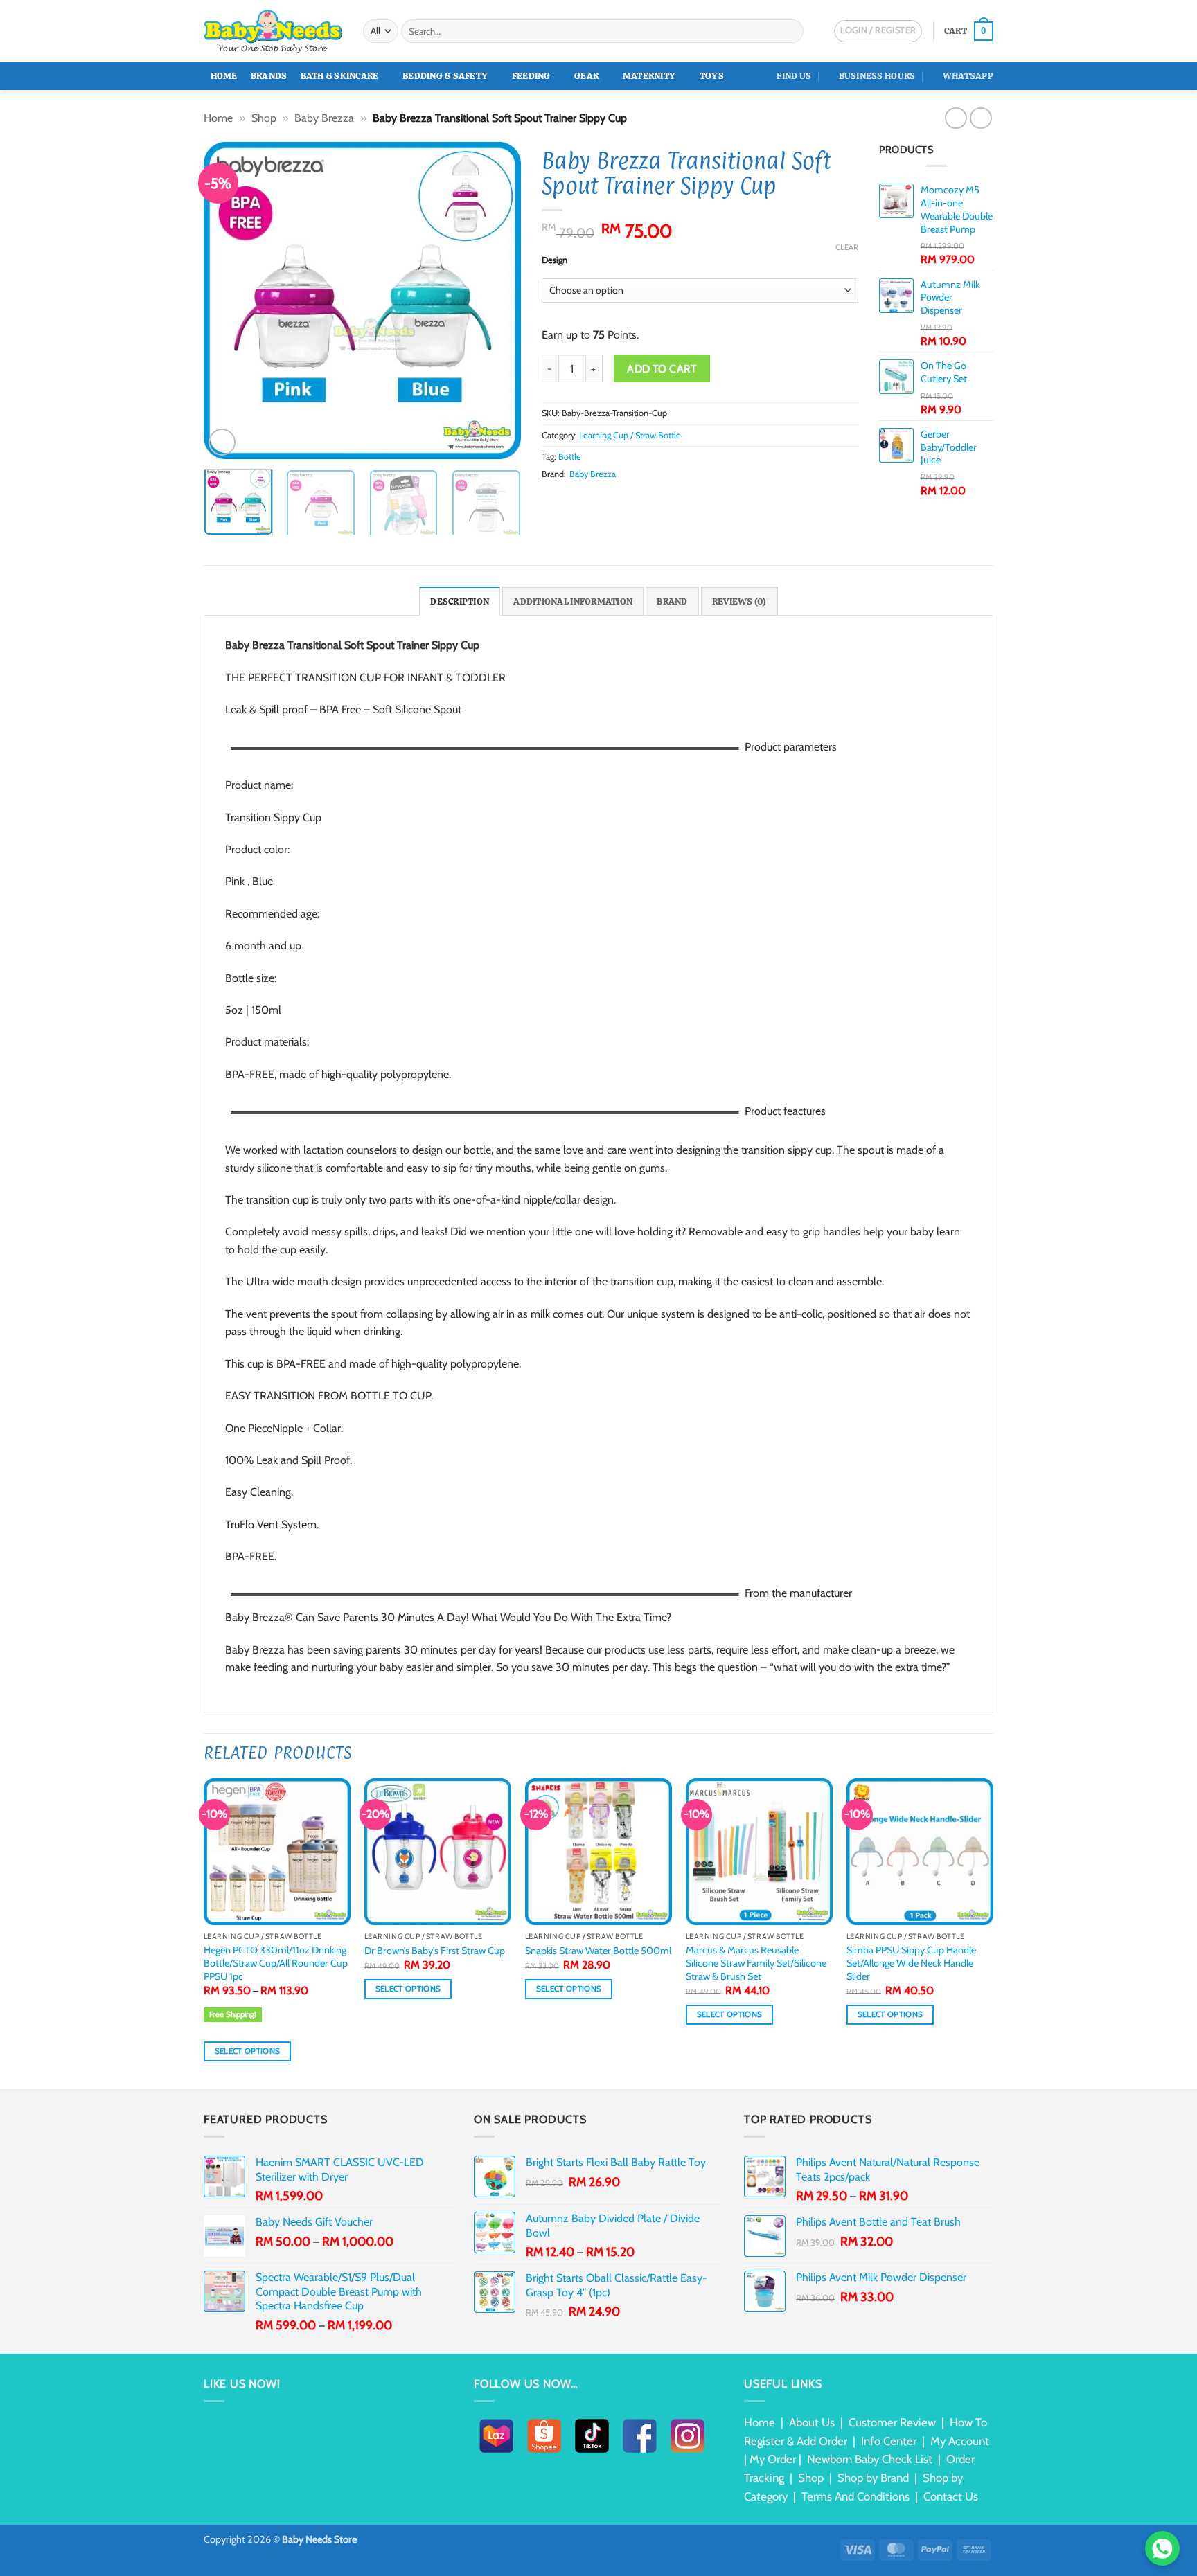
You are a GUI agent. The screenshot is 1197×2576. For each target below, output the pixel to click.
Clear (847, 247)
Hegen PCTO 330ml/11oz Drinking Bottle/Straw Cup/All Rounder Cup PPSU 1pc (276, 1963)
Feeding (531, 76)
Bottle (570, 457)
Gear (586, 76)
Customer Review (892, 2422)
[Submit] (791, 31)
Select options (248, 2051)
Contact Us (951, 2496)
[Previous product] (981, 118)
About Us (812, 2422)
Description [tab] (460, 601)
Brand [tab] (672, 601)
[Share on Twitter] (567, 501)
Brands (269, 76)
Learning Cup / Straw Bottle (630, 435)
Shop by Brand (873, 2478)
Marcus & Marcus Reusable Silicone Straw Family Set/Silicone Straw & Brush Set (756, 1963)
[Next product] (956, 118)
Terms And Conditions (855, 2496)
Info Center (889, 2441)
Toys (712, 76)
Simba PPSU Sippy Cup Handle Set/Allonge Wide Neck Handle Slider (911, 1963)
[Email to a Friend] (584, 501)
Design (555, 260)
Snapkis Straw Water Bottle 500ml (598, 1951)
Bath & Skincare (340, 76)
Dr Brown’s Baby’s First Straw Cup (435, 1951)
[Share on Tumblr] (635, 501)
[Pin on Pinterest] (601, 501)
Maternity (649, 76)
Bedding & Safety (445, 76)
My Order (773, 2459)
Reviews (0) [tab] (739, 601)
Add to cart (662, 369)
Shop (264, 118)
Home (224, 76)
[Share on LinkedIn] (617, 501)
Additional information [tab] (573, 601)
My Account (960, 2441)
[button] (969, 31)
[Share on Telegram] (651, 501)
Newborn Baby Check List (870, 2459)
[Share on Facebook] (550, 501)
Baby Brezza (324, 118)
